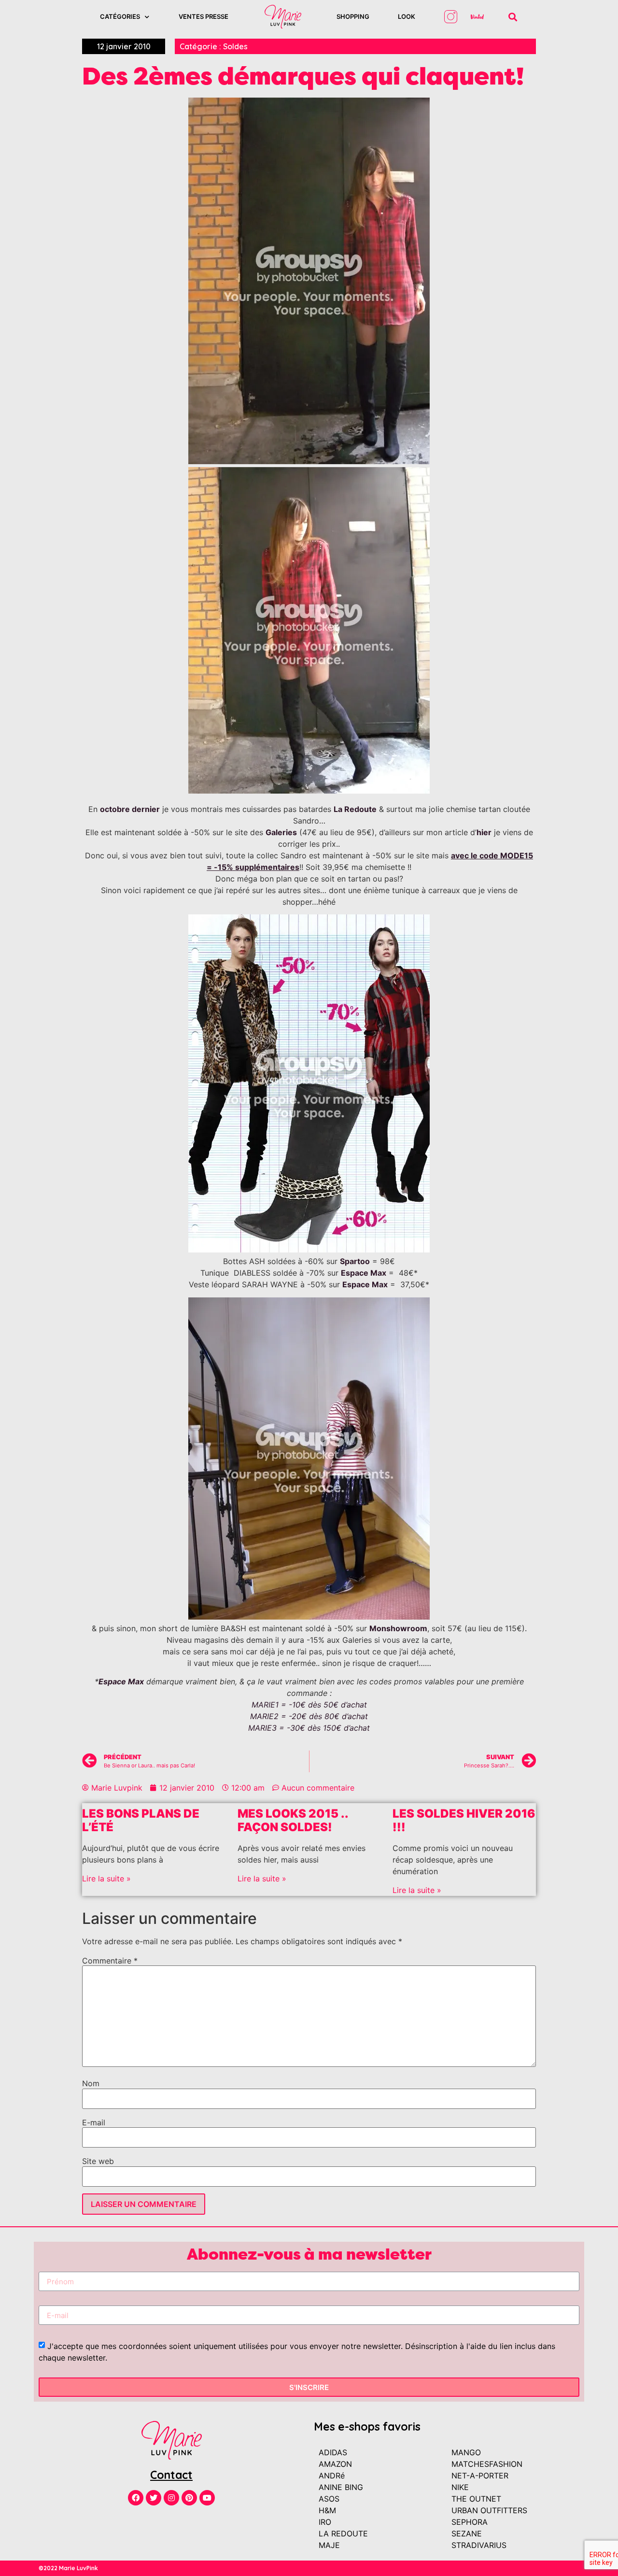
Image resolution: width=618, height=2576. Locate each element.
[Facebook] (136, 2498)
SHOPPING (353, 16)
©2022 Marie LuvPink (68, 2568)
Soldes (235, 46)
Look (407, 16)
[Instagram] (171, 2498)
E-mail (94, 2122)
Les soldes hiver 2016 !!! (464, 1821)
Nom (91, 2083)
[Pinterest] (189, 2498)
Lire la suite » (106, 1879)
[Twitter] (154, 2498)
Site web (98, 2161)
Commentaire (110, 1961)
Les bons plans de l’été (141, 1821)
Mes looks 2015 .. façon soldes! (293, 1821)
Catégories (120, 16)
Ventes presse (204, 16)
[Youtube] (207, 2498)
